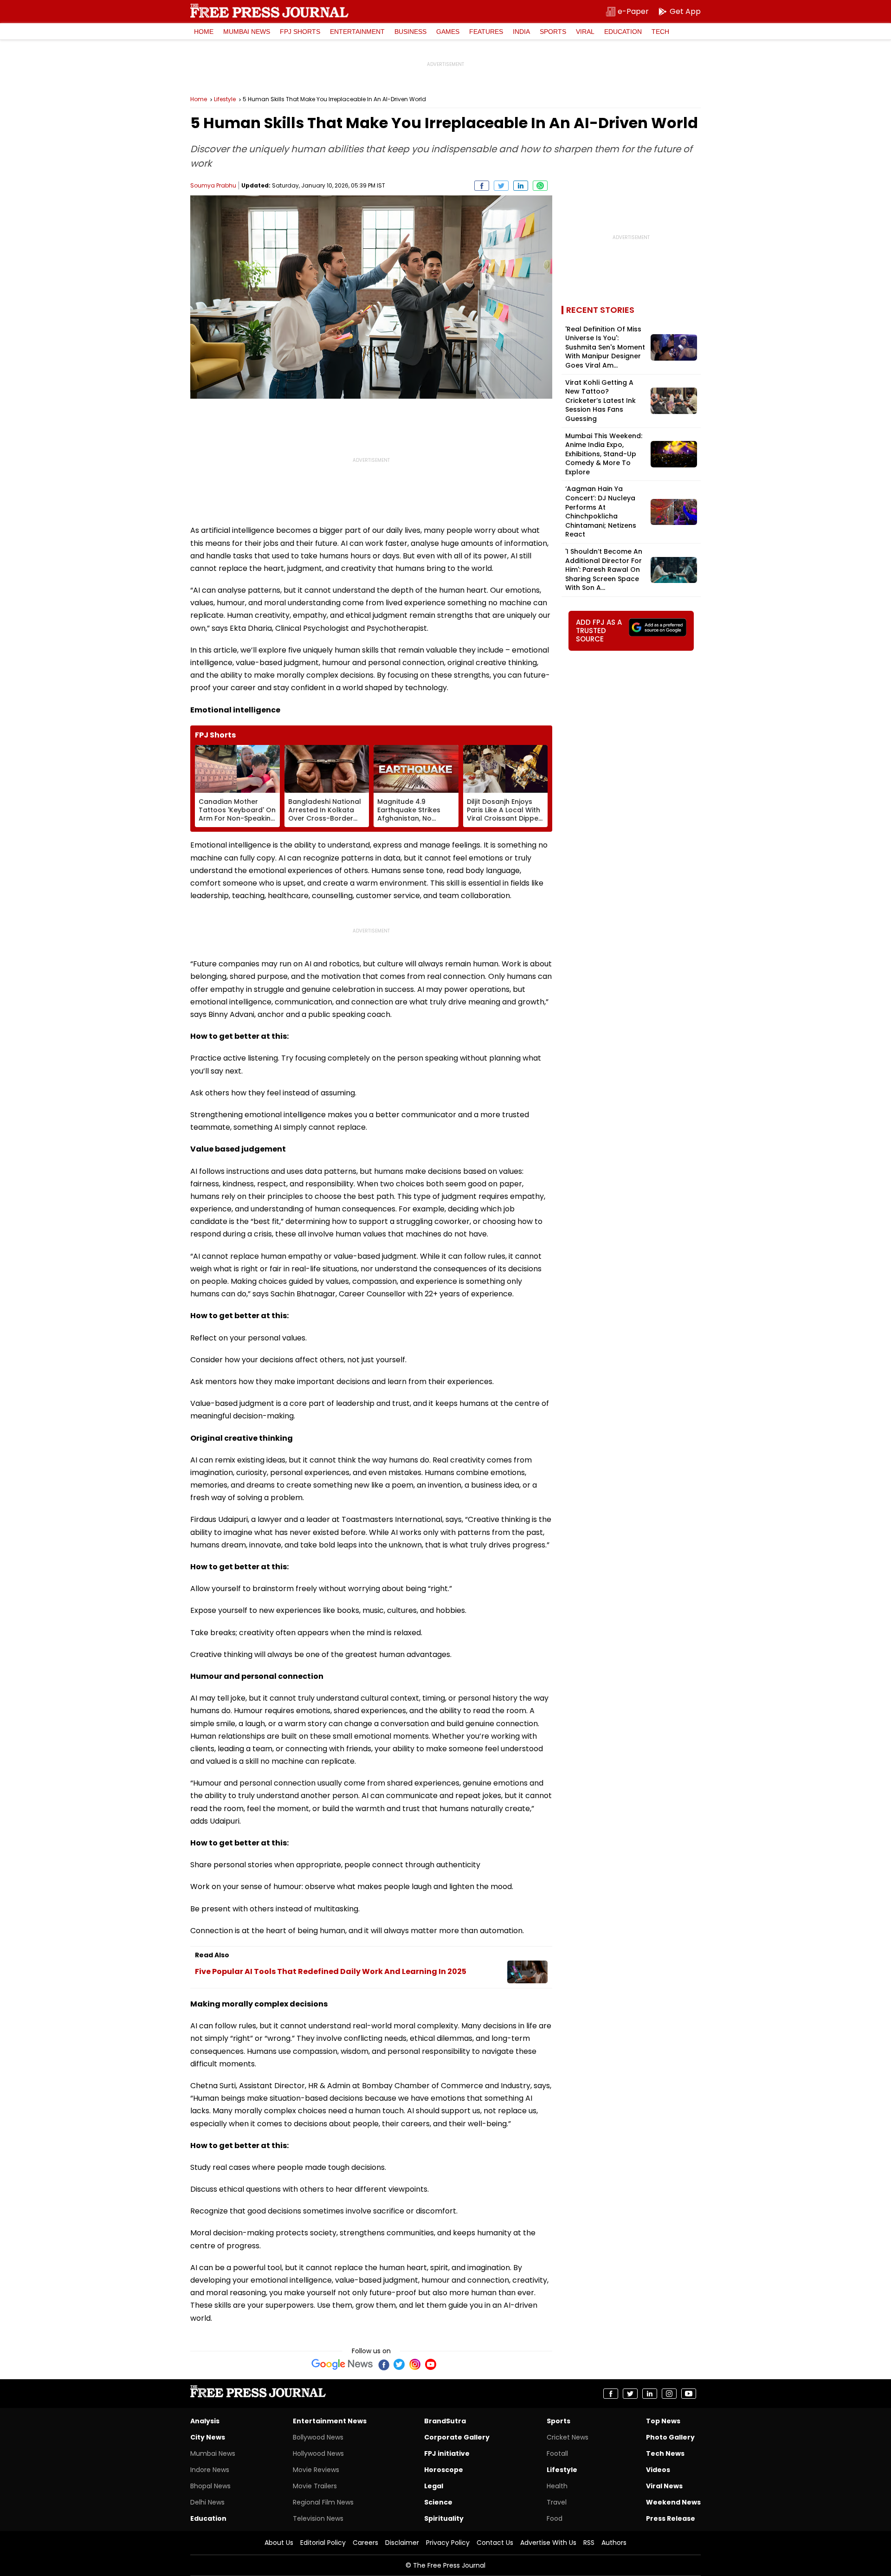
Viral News (664, 2486)
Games (448, 32)
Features (486, 32)
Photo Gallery (670, 2437)
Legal (434, 2486)
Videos (658, 2470)
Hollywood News (318, 2453)
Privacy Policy (448, 2543)
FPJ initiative (447, 2453)
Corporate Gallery (457, 2437)
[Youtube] (431, 2364)
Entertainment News (330, 2421)
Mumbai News (247, 32)
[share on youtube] (689, 2394)
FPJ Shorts (300, 32)
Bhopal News (210, 2486)
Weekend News (673, 2502)
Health (557, 2486)
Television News (318, 2518)
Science (438, 2502)
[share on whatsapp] (540, 186)
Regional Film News (323, 2502)
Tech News (665, 2453)
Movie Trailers (315, 2486)
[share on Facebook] (482, 186)
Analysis (205, 2421)
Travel (557, 2502)
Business (410, 32)
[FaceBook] (383, 2364)
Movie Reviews (316, 2470)
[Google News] (342, 2364)
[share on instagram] (669, 2394)
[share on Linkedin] (521, 186)
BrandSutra (445, 2421)
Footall (557, 2453)
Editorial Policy (323, 2543)
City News (208, 2437)
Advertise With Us (548, 2543)
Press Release (671, 2518)
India (521, 32)
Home (204, 32)
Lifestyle (225, 99)
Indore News (210, 2470)
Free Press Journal (269, 11)
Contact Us (495, 2543)
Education (623, 32)
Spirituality (444, 2518)
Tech (660, 32)
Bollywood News (318, 2437)
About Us (279, 2543)
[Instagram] (415, 2364)
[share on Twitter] (501, 186)
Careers (365, 2543)
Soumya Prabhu (213, 185)
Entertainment (357, 32)
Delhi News (207, 2502)
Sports (553, 32)
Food (555, 2518)
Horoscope (444, 2470)
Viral (585, 32)
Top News (663, 2421)
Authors (614, 2543)
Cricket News (568, 2437)
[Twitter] (399, 2364)
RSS (589, 2543)
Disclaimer (402, 2543)
